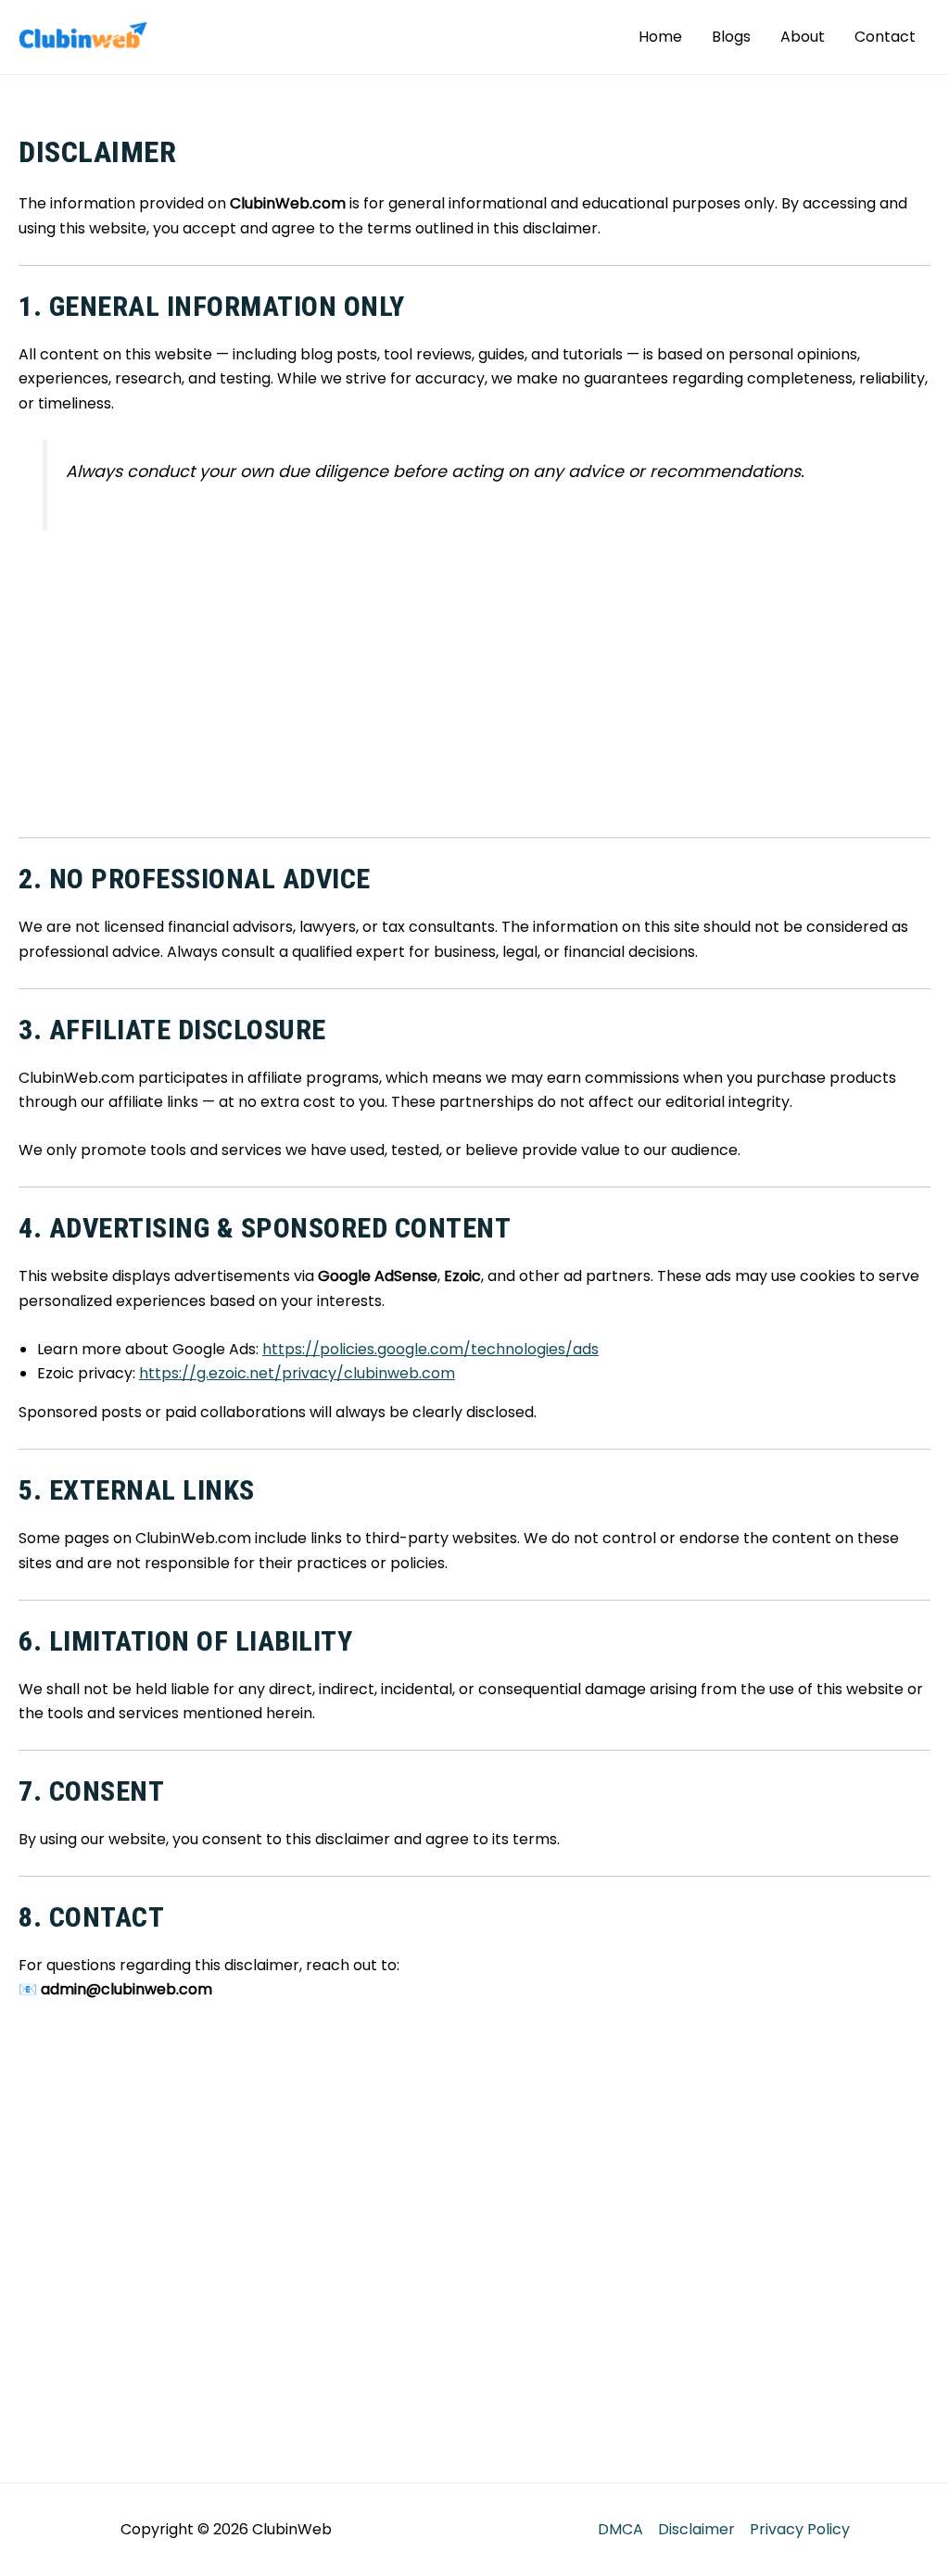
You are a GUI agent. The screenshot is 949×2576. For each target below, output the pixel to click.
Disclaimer (696, 2529)
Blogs (731, 37)
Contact (885, 37)
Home (660, 37)
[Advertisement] (474, 685)
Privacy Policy (800, 2529)
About (803, 37)
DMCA (620, 2529)
